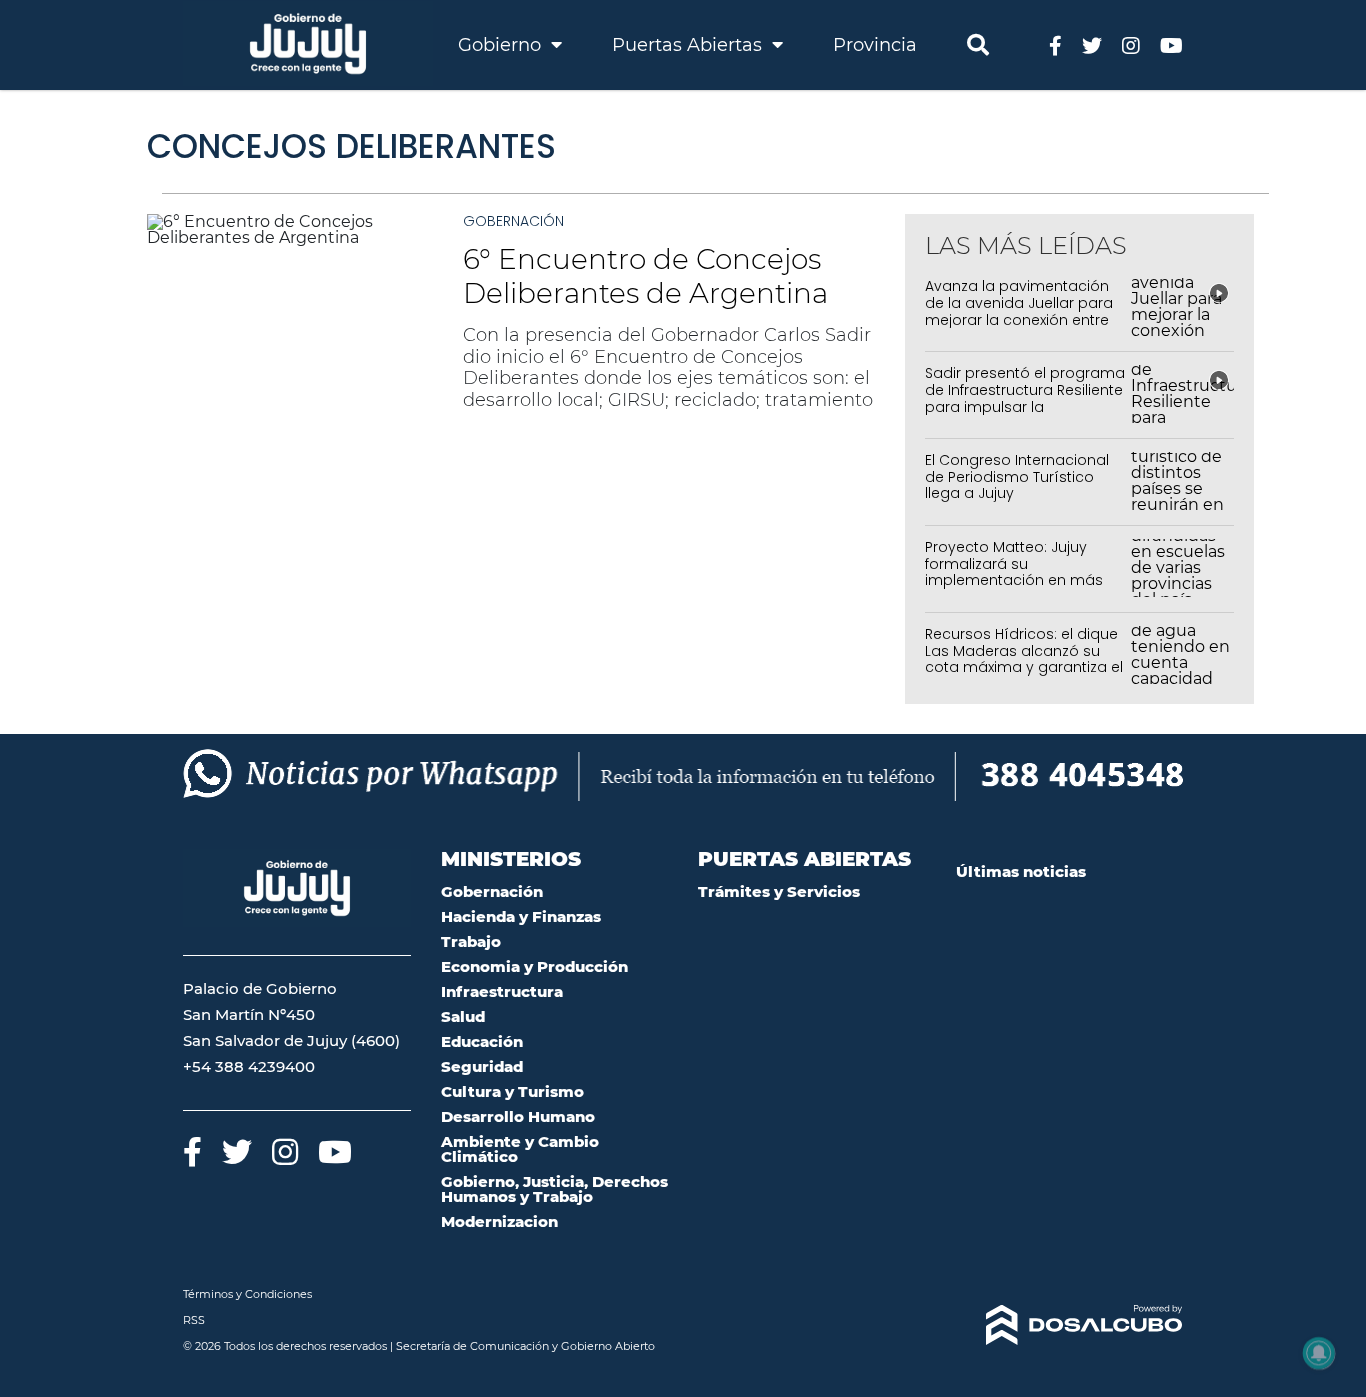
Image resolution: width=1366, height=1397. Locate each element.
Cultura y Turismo (512, 1091)
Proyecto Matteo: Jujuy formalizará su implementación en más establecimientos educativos (1014, 580)
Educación (482, 1041)
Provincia (875, 45)
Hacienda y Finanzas (521, 916)
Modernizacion (499, 1221)
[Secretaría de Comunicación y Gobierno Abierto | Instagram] (1131, 44)
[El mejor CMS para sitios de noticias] (1070, 1325)
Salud (463, 1016)
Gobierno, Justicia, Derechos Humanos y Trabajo (554, 1189)
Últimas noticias (1021, 871)
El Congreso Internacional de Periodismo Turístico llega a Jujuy (1017, 477)
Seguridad (482, 1066)
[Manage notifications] (1319, 1353)
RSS (194, 1320)
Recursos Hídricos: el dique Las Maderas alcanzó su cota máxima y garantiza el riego (1024, 659)
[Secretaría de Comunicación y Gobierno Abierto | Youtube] (1171, 44)
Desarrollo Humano (518, 1116)
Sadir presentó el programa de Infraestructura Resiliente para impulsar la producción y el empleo (1025, 398)
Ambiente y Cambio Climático (520, 1149)
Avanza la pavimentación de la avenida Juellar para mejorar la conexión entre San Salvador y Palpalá (1019, 311)
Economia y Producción (534, 966)
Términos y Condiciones (247, 1294)
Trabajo (471, 941)
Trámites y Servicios (779, 891)
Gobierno (502, 45)
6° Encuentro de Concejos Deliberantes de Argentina (645, 276)
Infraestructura (502, 991)
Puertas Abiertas (689, 45)
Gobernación (513, 221)
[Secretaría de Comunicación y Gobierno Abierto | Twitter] (1092, 44)
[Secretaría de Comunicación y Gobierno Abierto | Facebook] (1055, 44)
